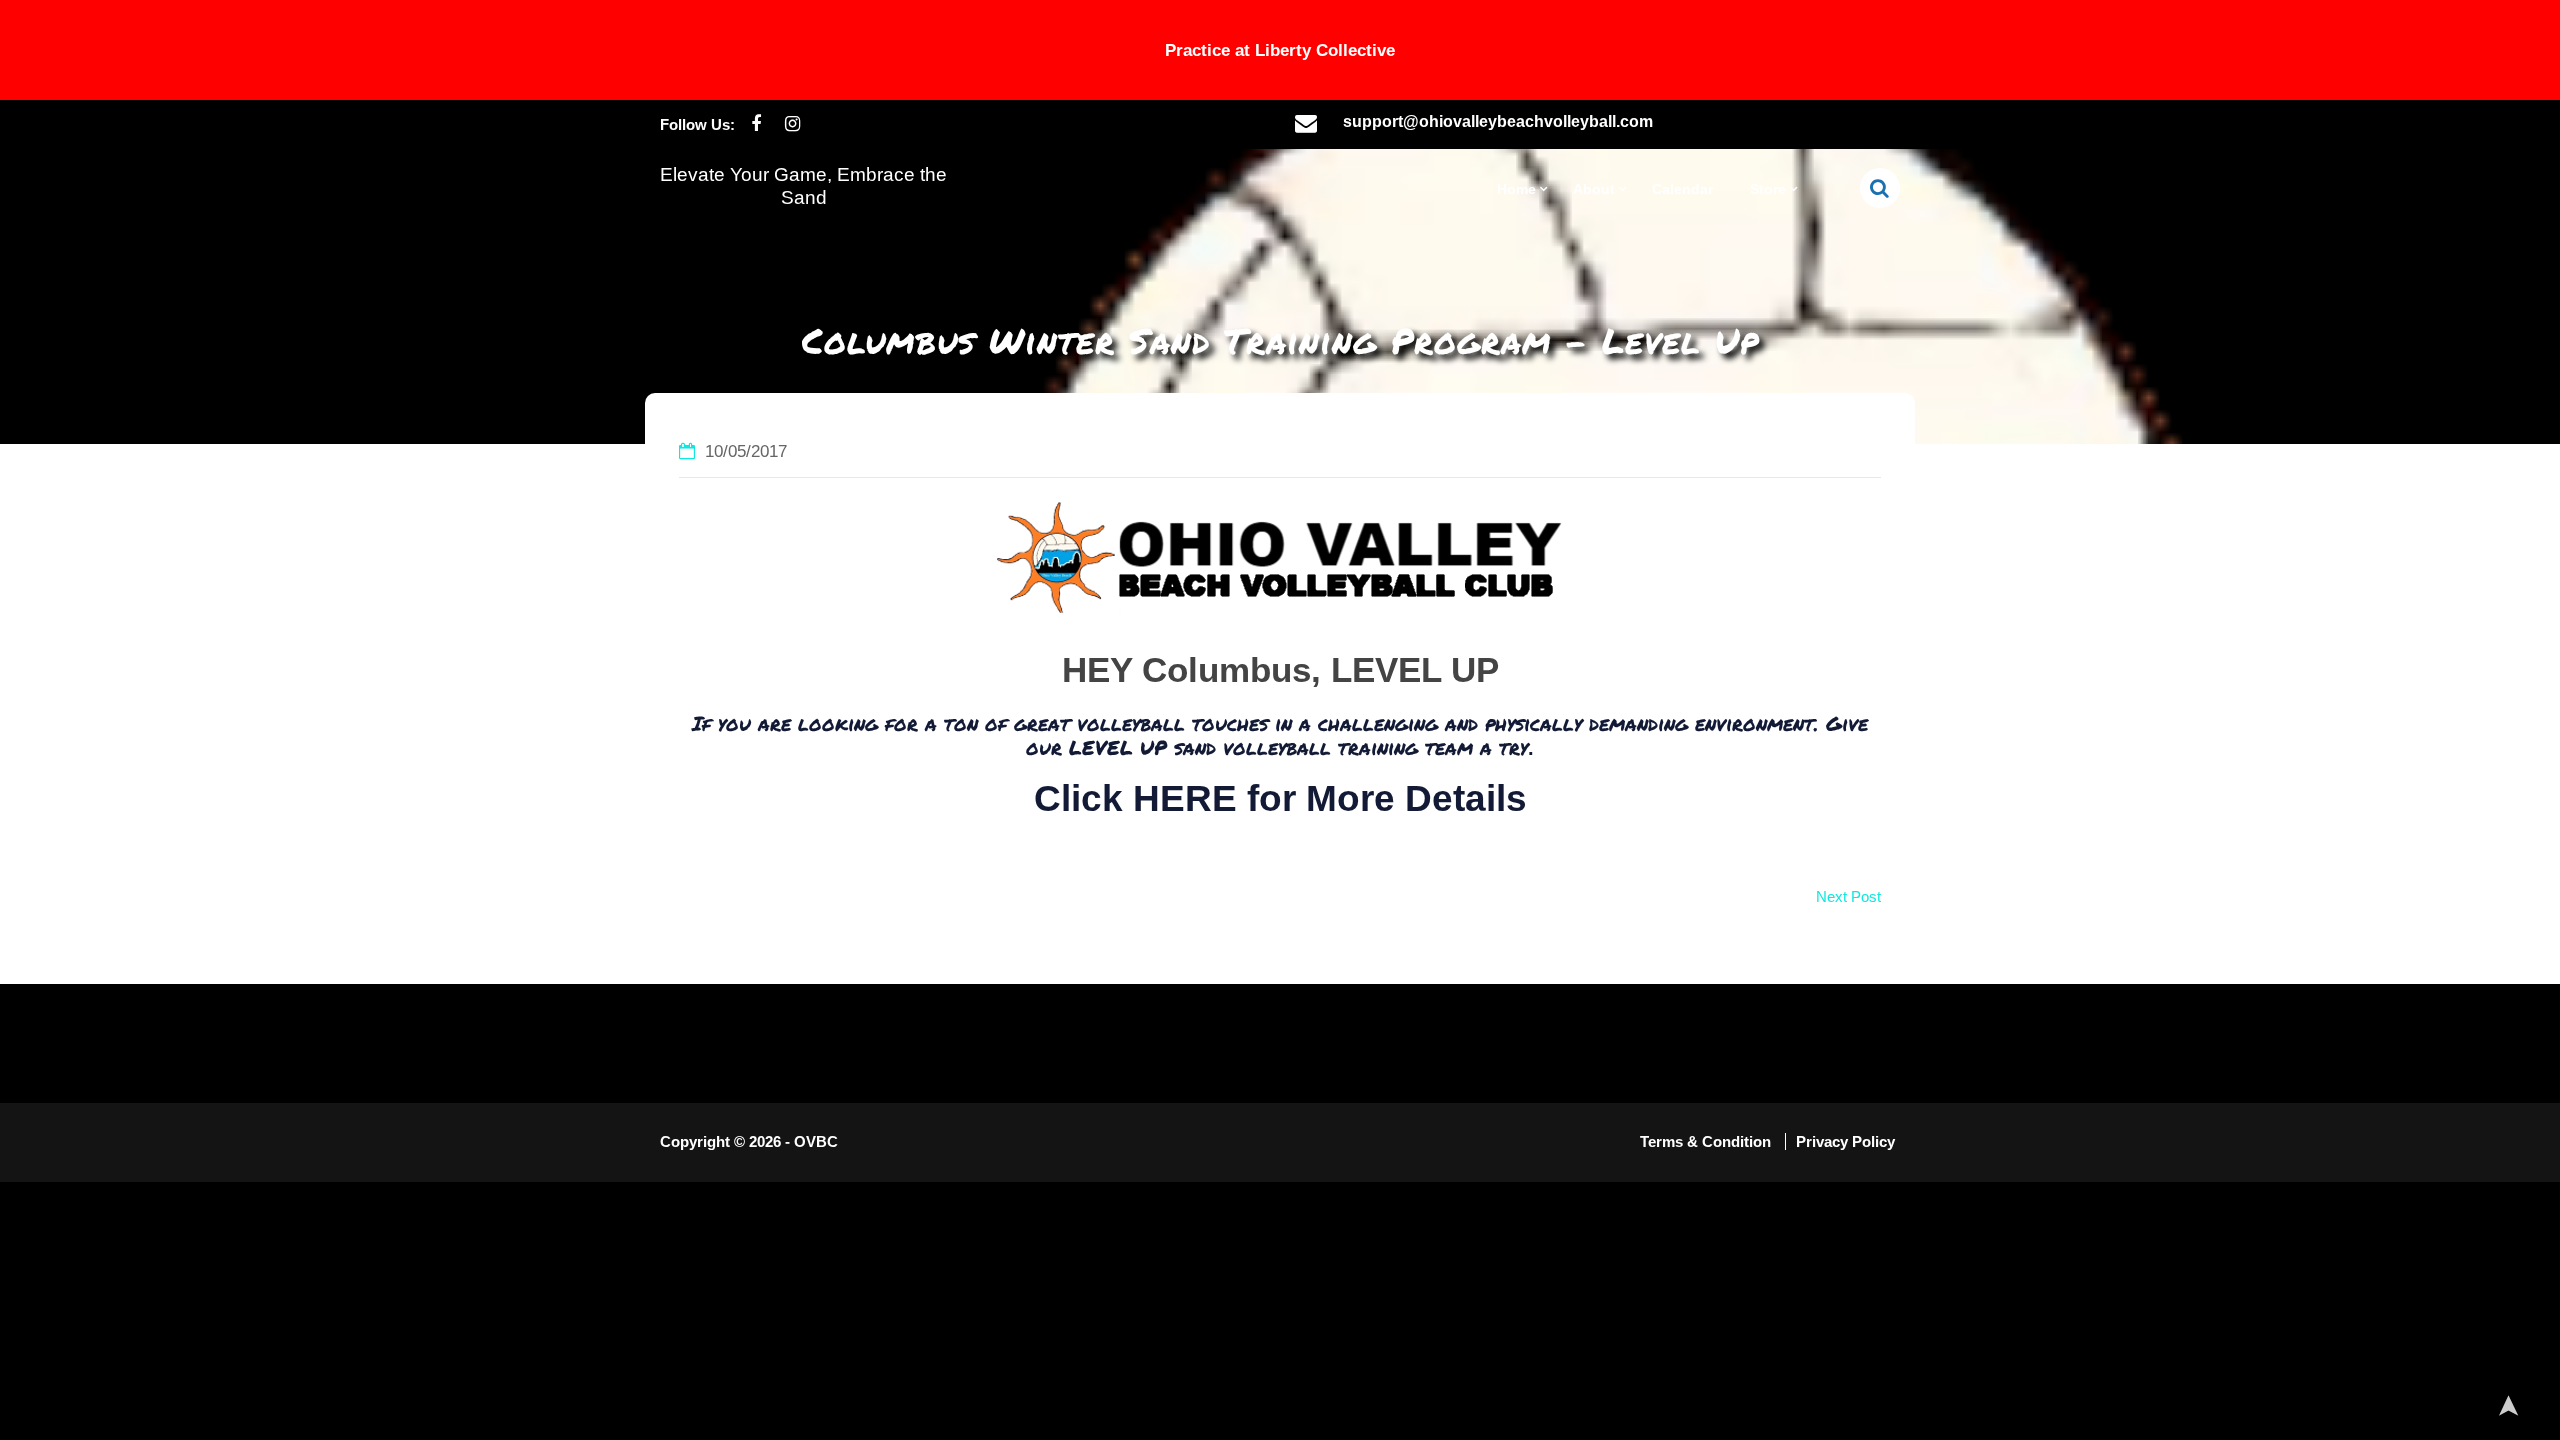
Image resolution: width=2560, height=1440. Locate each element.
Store (1768, 189)
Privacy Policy (1845, 1141)
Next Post (1848, 896)
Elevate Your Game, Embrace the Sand (803, 186)
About (1594, 189)
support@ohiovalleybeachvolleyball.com (1498, 121)
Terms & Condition (1707, 1141)
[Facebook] (755, 124)
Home (1516, 189)
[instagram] (792, 124)
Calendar (1682, 189)
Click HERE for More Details (1280, 798)
